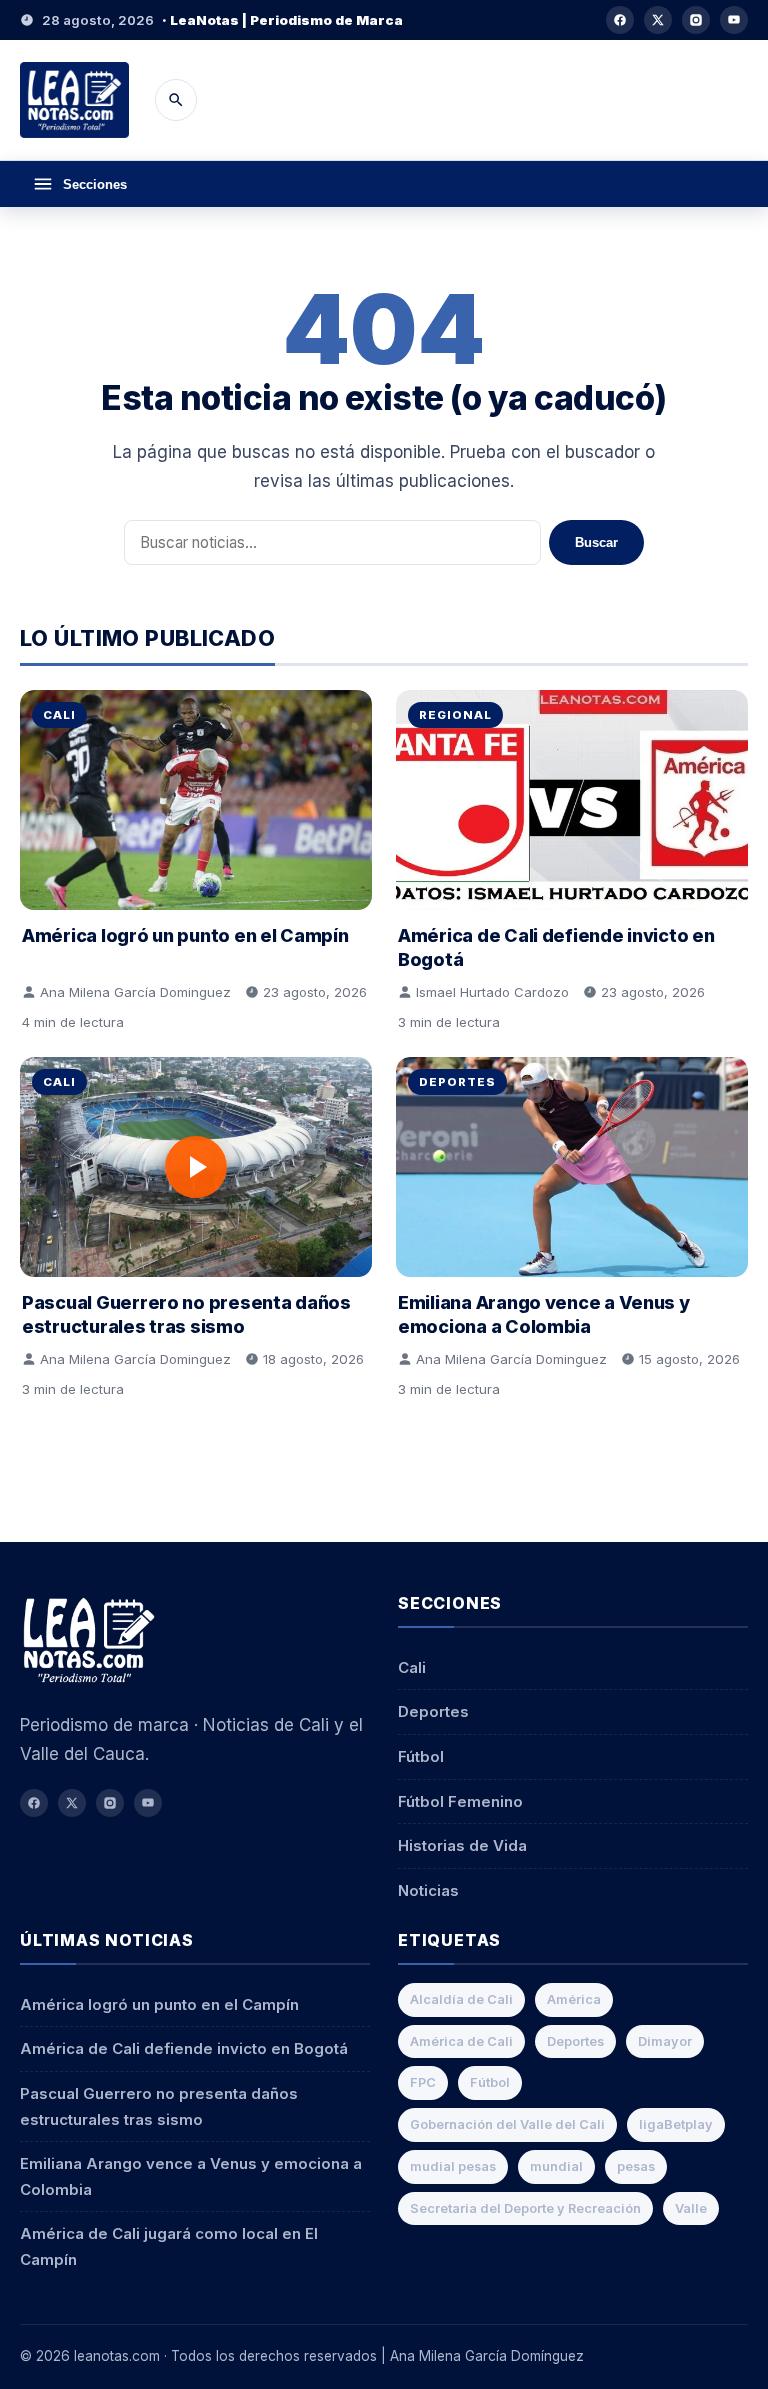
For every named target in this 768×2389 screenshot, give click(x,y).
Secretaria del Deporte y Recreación (525, 2208)
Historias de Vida (462, 1845)
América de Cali (461, 2041)
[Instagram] (696, 20)
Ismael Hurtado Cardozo (492, 992)
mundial (556, 2166)
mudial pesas (453, 2166)
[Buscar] (176, 100)
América (574, 1999)
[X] (658, 20)
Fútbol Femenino (460, 1801)
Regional (455, 715)
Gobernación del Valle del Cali (507, 2124)
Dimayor (665, 2041)
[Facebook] (620, 20)
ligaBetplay (676, 2124)
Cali (59, 715)
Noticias (428, 1890)
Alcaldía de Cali (461, 1999)
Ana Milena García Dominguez (135, 992)
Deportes (457, 1082)
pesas (636, 2166)
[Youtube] (734, 20)
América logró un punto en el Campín (185, 935)
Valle (691, 2208)
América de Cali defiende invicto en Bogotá (184, 2048)
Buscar (596, 542)
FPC (423, 2082)
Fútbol (421, 1756)
